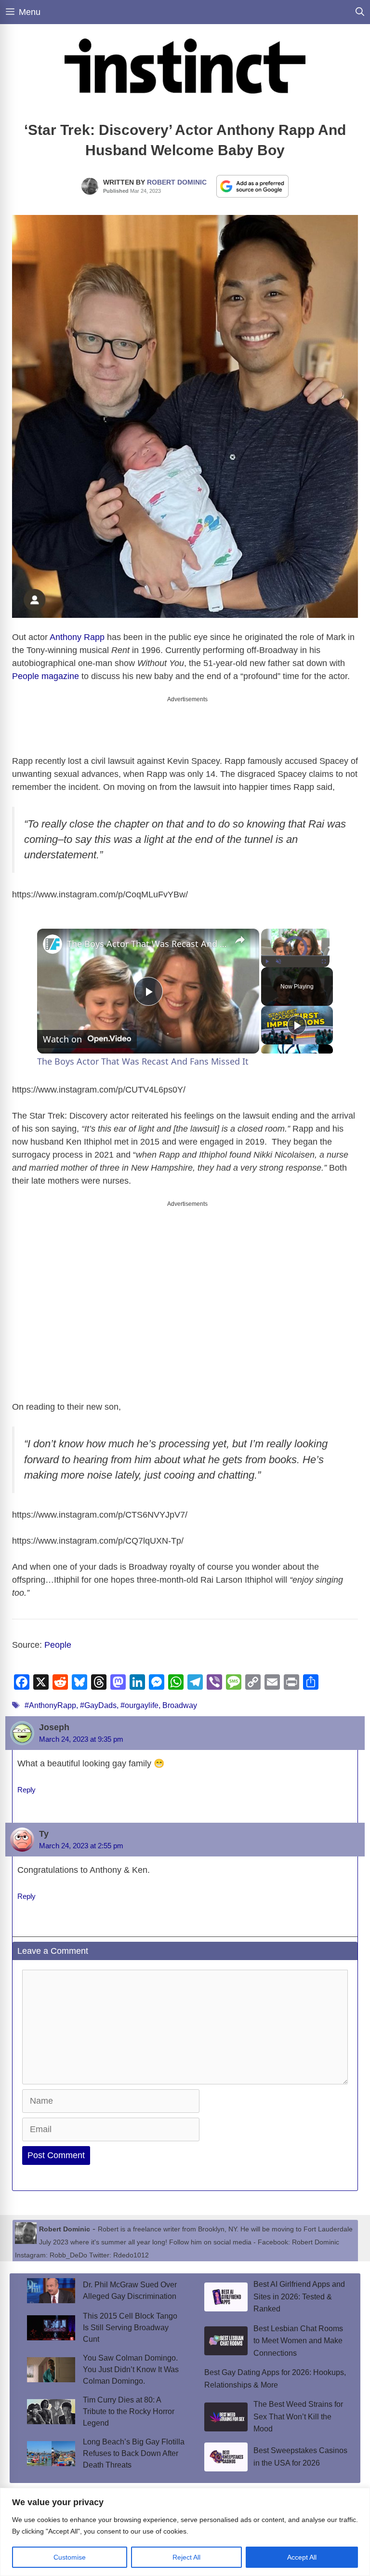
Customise (70, 2557)
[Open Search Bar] (360, 12)
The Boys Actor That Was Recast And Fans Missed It (147, 944)
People (58, 1645)
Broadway (180, 1705)
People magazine (46, 676)
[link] (53, 944)
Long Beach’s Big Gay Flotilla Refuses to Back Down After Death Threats (134, 2453)
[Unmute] (278, 961)
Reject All (186, 2557)
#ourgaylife (139, 1705)
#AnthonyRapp (50, 1705)
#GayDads (98, 1705)
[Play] (267, 961)
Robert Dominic (177, 182)
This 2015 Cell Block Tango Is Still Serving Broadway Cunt (130, 2328)
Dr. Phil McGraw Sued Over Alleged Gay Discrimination (130, 2290)
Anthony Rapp (77, 637)
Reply (26, 1790)
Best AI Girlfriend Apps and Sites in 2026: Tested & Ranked (299, 2296)
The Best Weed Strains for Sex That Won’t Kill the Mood (298, 2416)
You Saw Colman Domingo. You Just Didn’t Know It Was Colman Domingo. (131, 2369)
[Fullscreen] (324, 961)
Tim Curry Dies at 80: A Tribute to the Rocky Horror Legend (129, 2411)
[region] (185, 2532)
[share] (240, 940)
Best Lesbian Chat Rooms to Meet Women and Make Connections (298, 2341)
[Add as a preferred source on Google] (252, 186)
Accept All (302, 2557)
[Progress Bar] (295, 956)
